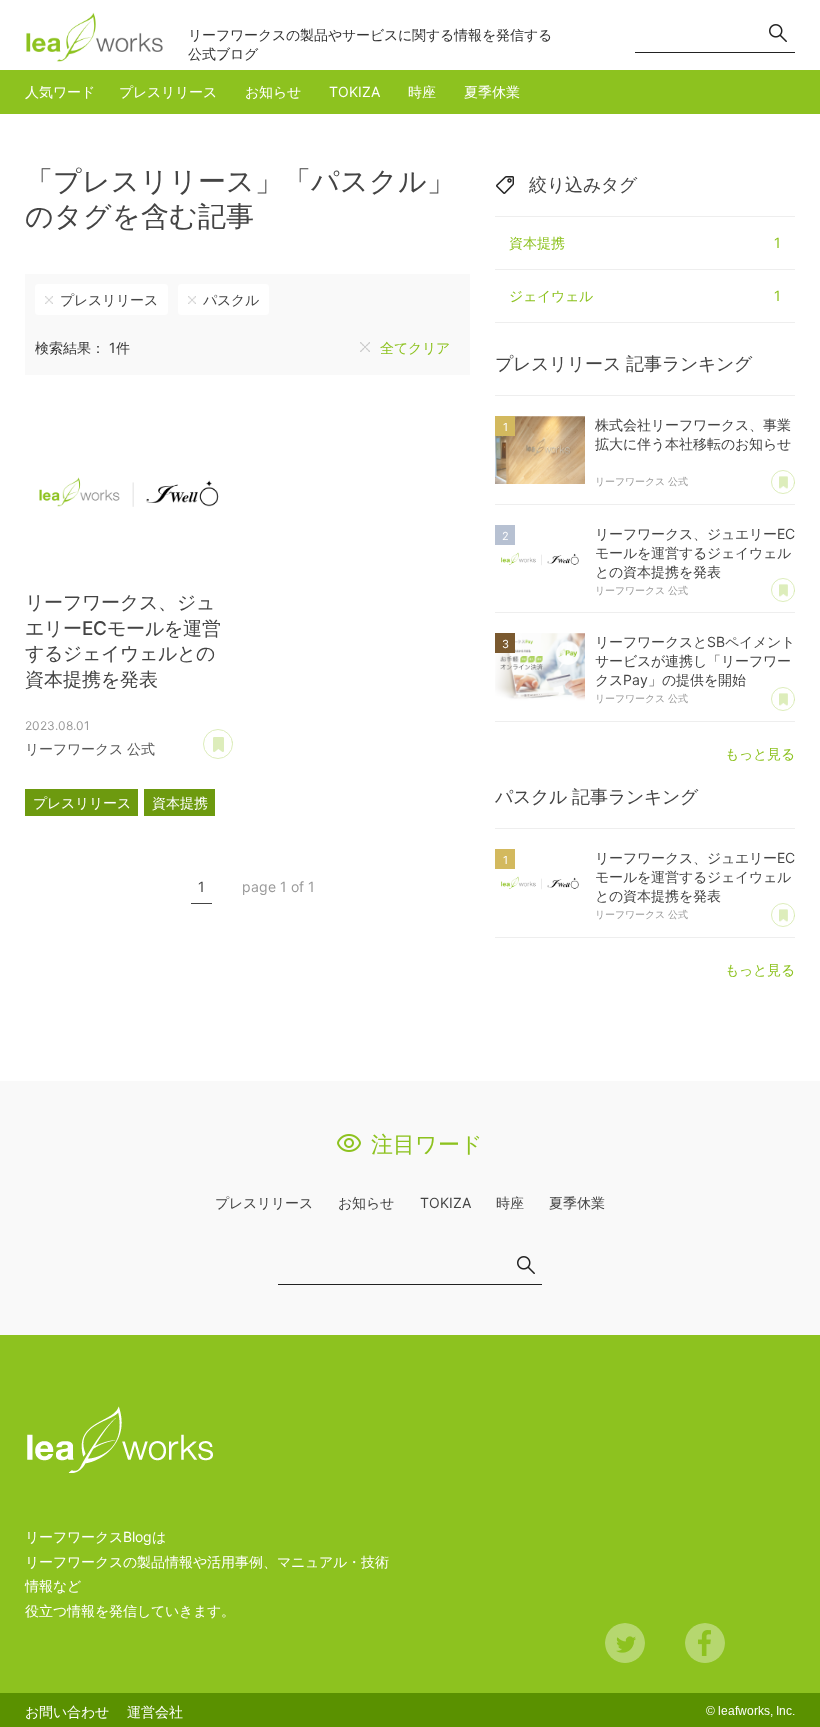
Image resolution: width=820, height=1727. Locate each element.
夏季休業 (492, 91)
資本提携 (180, 802)
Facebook (705, 1643)
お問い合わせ (67, 1711)
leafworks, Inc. (756, 1711)
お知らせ (273, 91)
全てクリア (415, 347)
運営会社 (155, 1711)
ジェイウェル (645, 295)
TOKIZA (354, 91)
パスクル (231, 299)
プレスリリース (168, 91)
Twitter (625, 1643)
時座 (422, 91)
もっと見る (760, 753)
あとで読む (232, 737)
